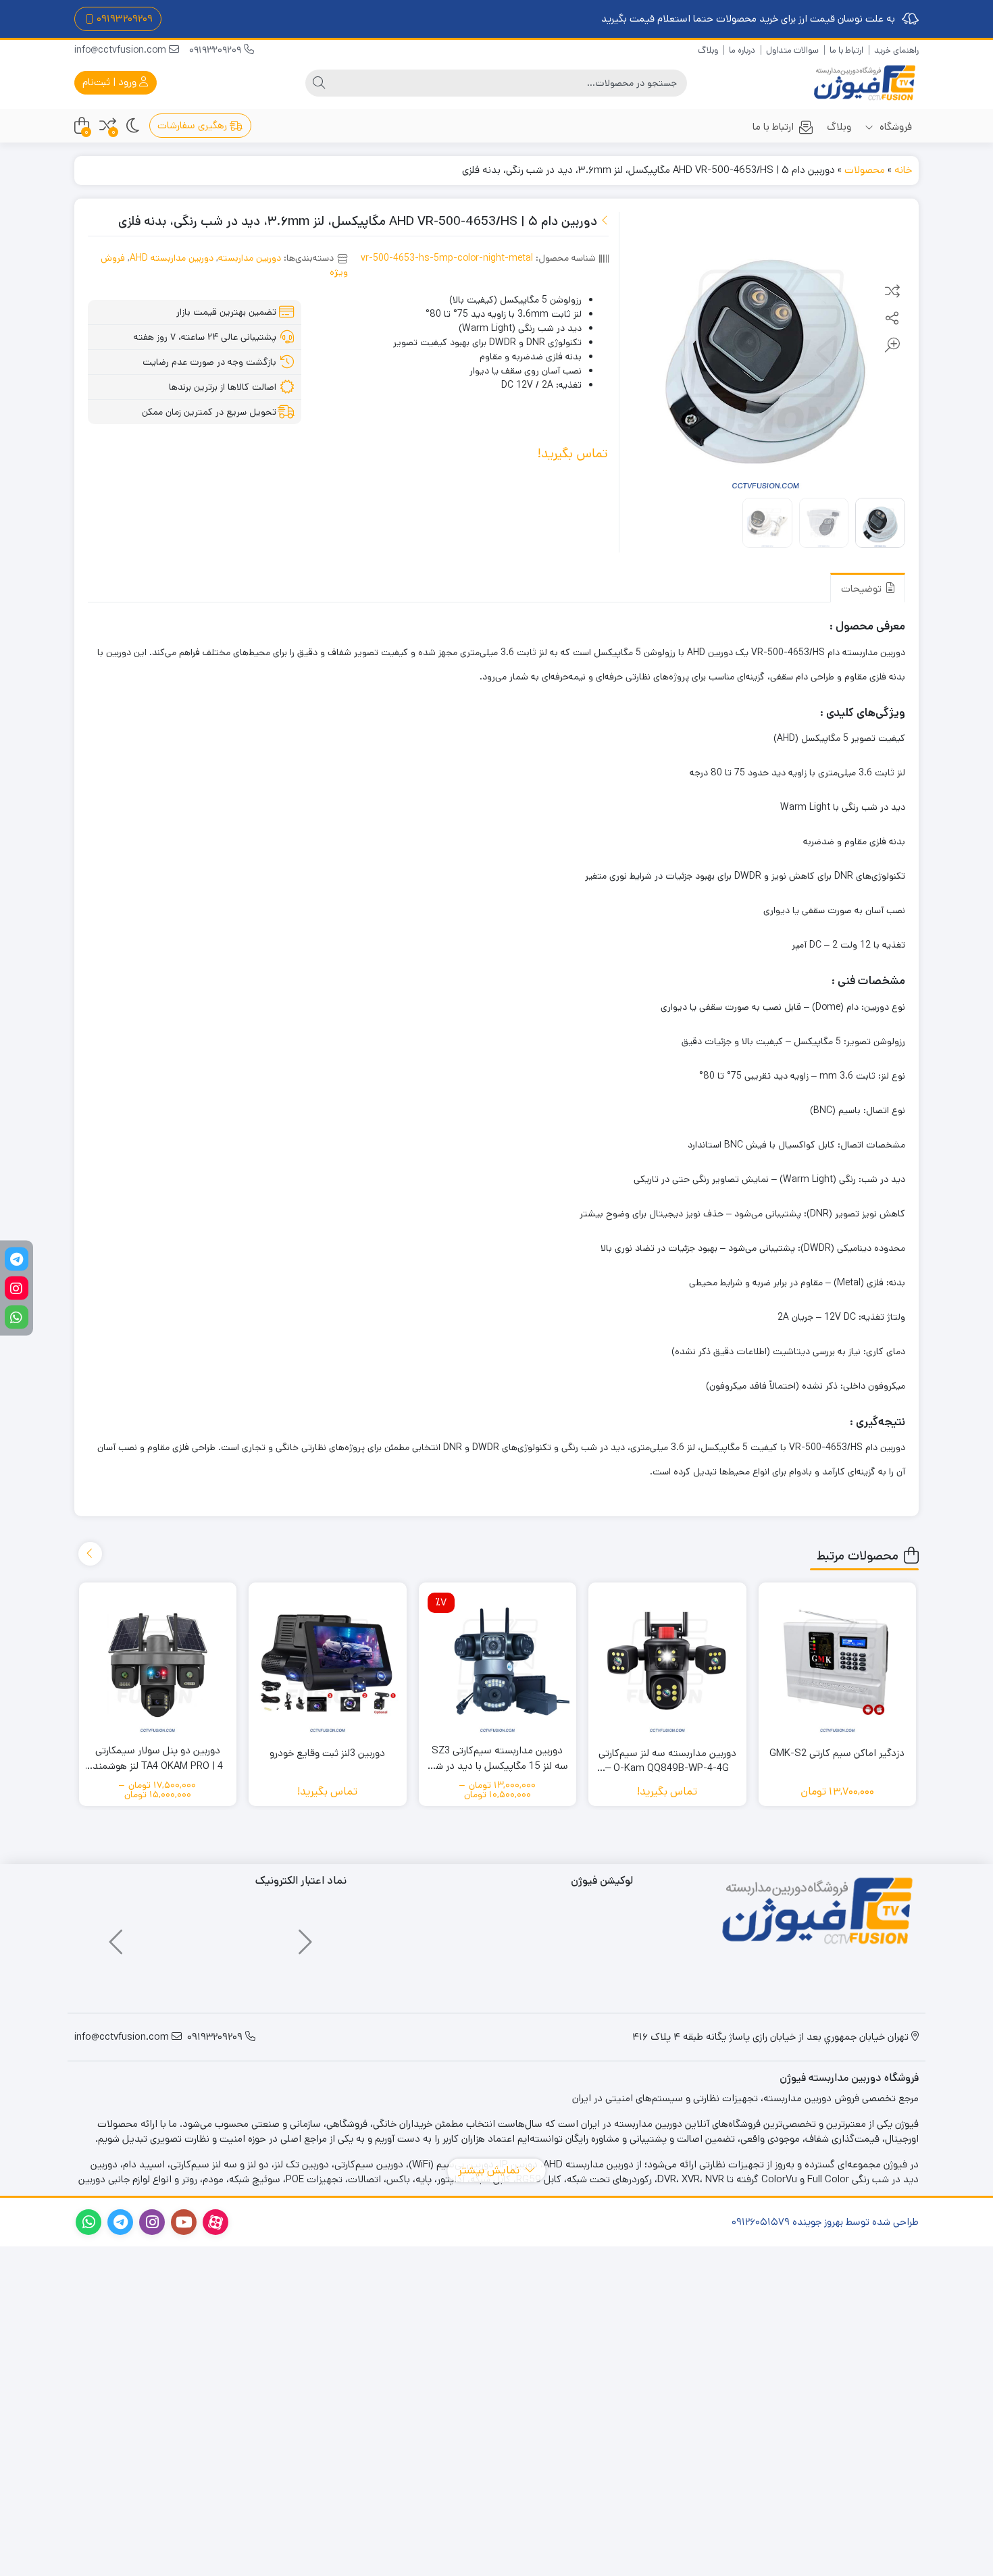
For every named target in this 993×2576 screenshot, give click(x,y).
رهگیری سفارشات (194, 125)
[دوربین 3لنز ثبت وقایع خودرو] (328, 1661)
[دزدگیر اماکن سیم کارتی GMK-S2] (838, 1661)
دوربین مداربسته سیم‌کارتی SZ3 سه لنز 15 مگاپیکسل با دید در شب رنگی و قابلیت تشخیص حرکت (497, 1758)
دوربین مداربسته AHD (172, 258)
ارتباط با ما (846, 50)
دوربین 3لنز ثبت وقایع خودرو (327, 1753)
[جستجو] (319, 83)
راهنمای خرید (896, 50)
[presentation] (90, 1554)
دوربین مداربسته (250, 258)
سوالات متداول (792, 50)
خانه (903, 170)
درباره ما (742, 50)
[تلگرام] (17, 1259)
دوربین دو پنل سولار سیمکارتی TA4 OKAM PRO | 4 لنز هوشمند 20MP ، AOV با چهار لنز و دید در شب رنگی (157, 1758)
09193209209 (217, 50)
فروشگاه (894, 127)
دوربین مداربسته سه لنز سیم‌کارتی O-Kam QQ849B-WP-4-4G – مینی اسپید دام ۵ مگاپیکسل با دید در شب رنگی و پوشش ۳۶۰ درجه (667, 1761)
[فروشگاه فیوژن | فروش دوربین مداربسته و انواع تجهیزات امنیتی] (865, 83)
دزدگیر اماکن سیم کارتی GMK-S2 (837, 1753)
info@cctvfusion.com (122, 50)
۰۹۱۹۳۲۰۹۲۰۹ (125, 19)
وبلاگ (708, 50)
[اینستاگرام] (17, 1288)
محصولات (865, 170)
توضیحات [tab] (863, 589)
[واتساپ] (17, 1317)
